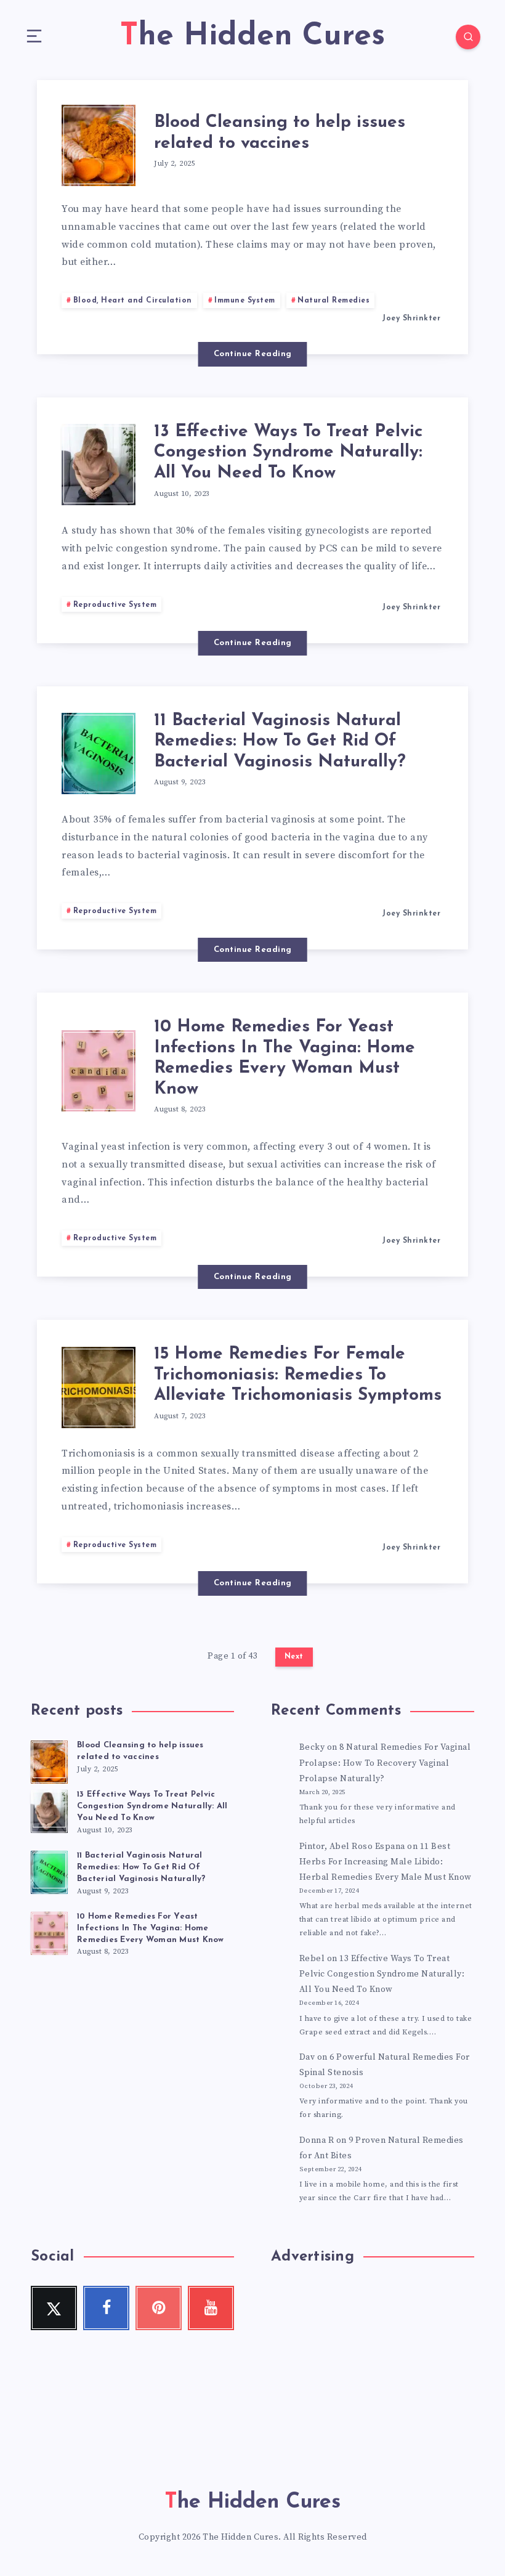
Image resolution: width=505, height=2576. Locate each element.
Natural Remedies (333, 301)
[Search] (468, 37)
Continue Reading (253, 354)
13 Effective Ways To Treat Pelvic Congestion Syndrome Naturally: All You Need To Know (288, 453)
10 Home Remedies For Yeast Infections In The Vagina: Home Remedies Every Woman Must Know (285, 1058)
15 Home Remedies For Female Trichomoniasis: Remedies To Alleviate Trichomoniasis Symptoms (298, 1375)
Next (294, 1657)
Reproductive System (115, 605)
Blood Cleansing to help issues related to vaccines (280, 133)
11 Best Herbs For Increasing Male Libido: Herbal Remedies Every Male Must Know (386, 1862)
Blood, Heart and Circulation (133, 301)
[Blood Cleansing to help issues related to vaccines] (49, 1760)
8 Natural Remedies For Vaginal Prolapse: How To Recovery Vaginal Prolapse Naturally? (385, 1763)
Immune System (245, 301)
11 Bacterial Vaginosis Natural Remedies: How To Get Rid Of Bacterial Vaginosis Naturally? (280, 742)
